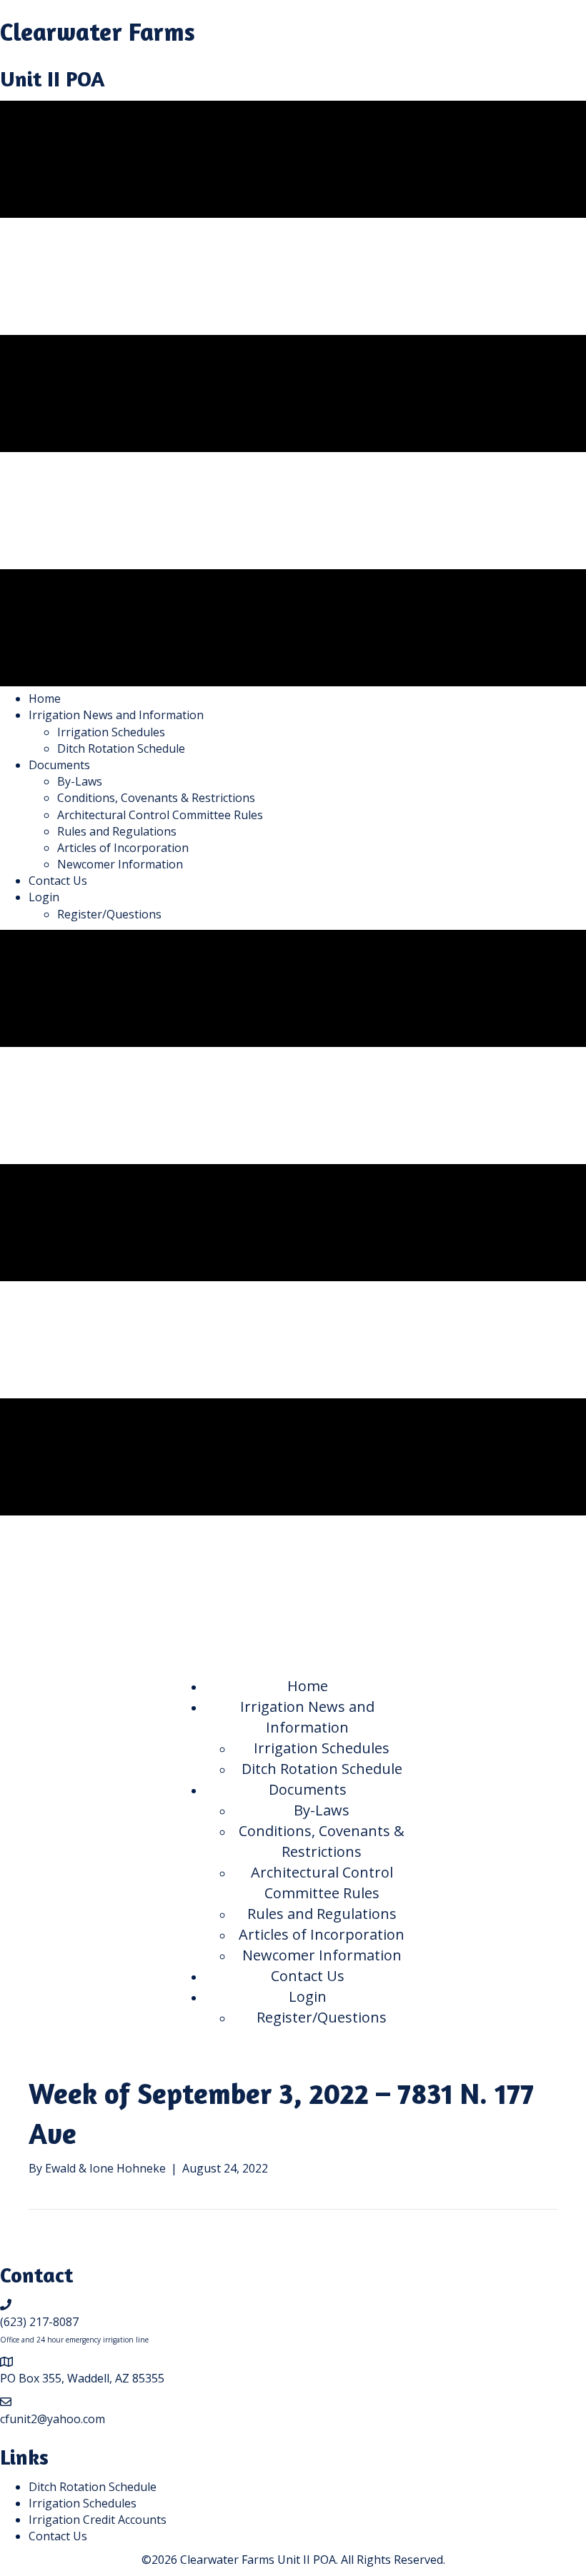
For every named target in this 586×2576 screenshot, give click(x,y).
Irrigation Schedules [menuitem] (83, 2503)
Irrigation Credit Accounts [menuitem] (98, 2520)
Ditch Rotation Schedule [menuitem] (93, 2487)
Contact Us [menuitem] (58, 2536)
